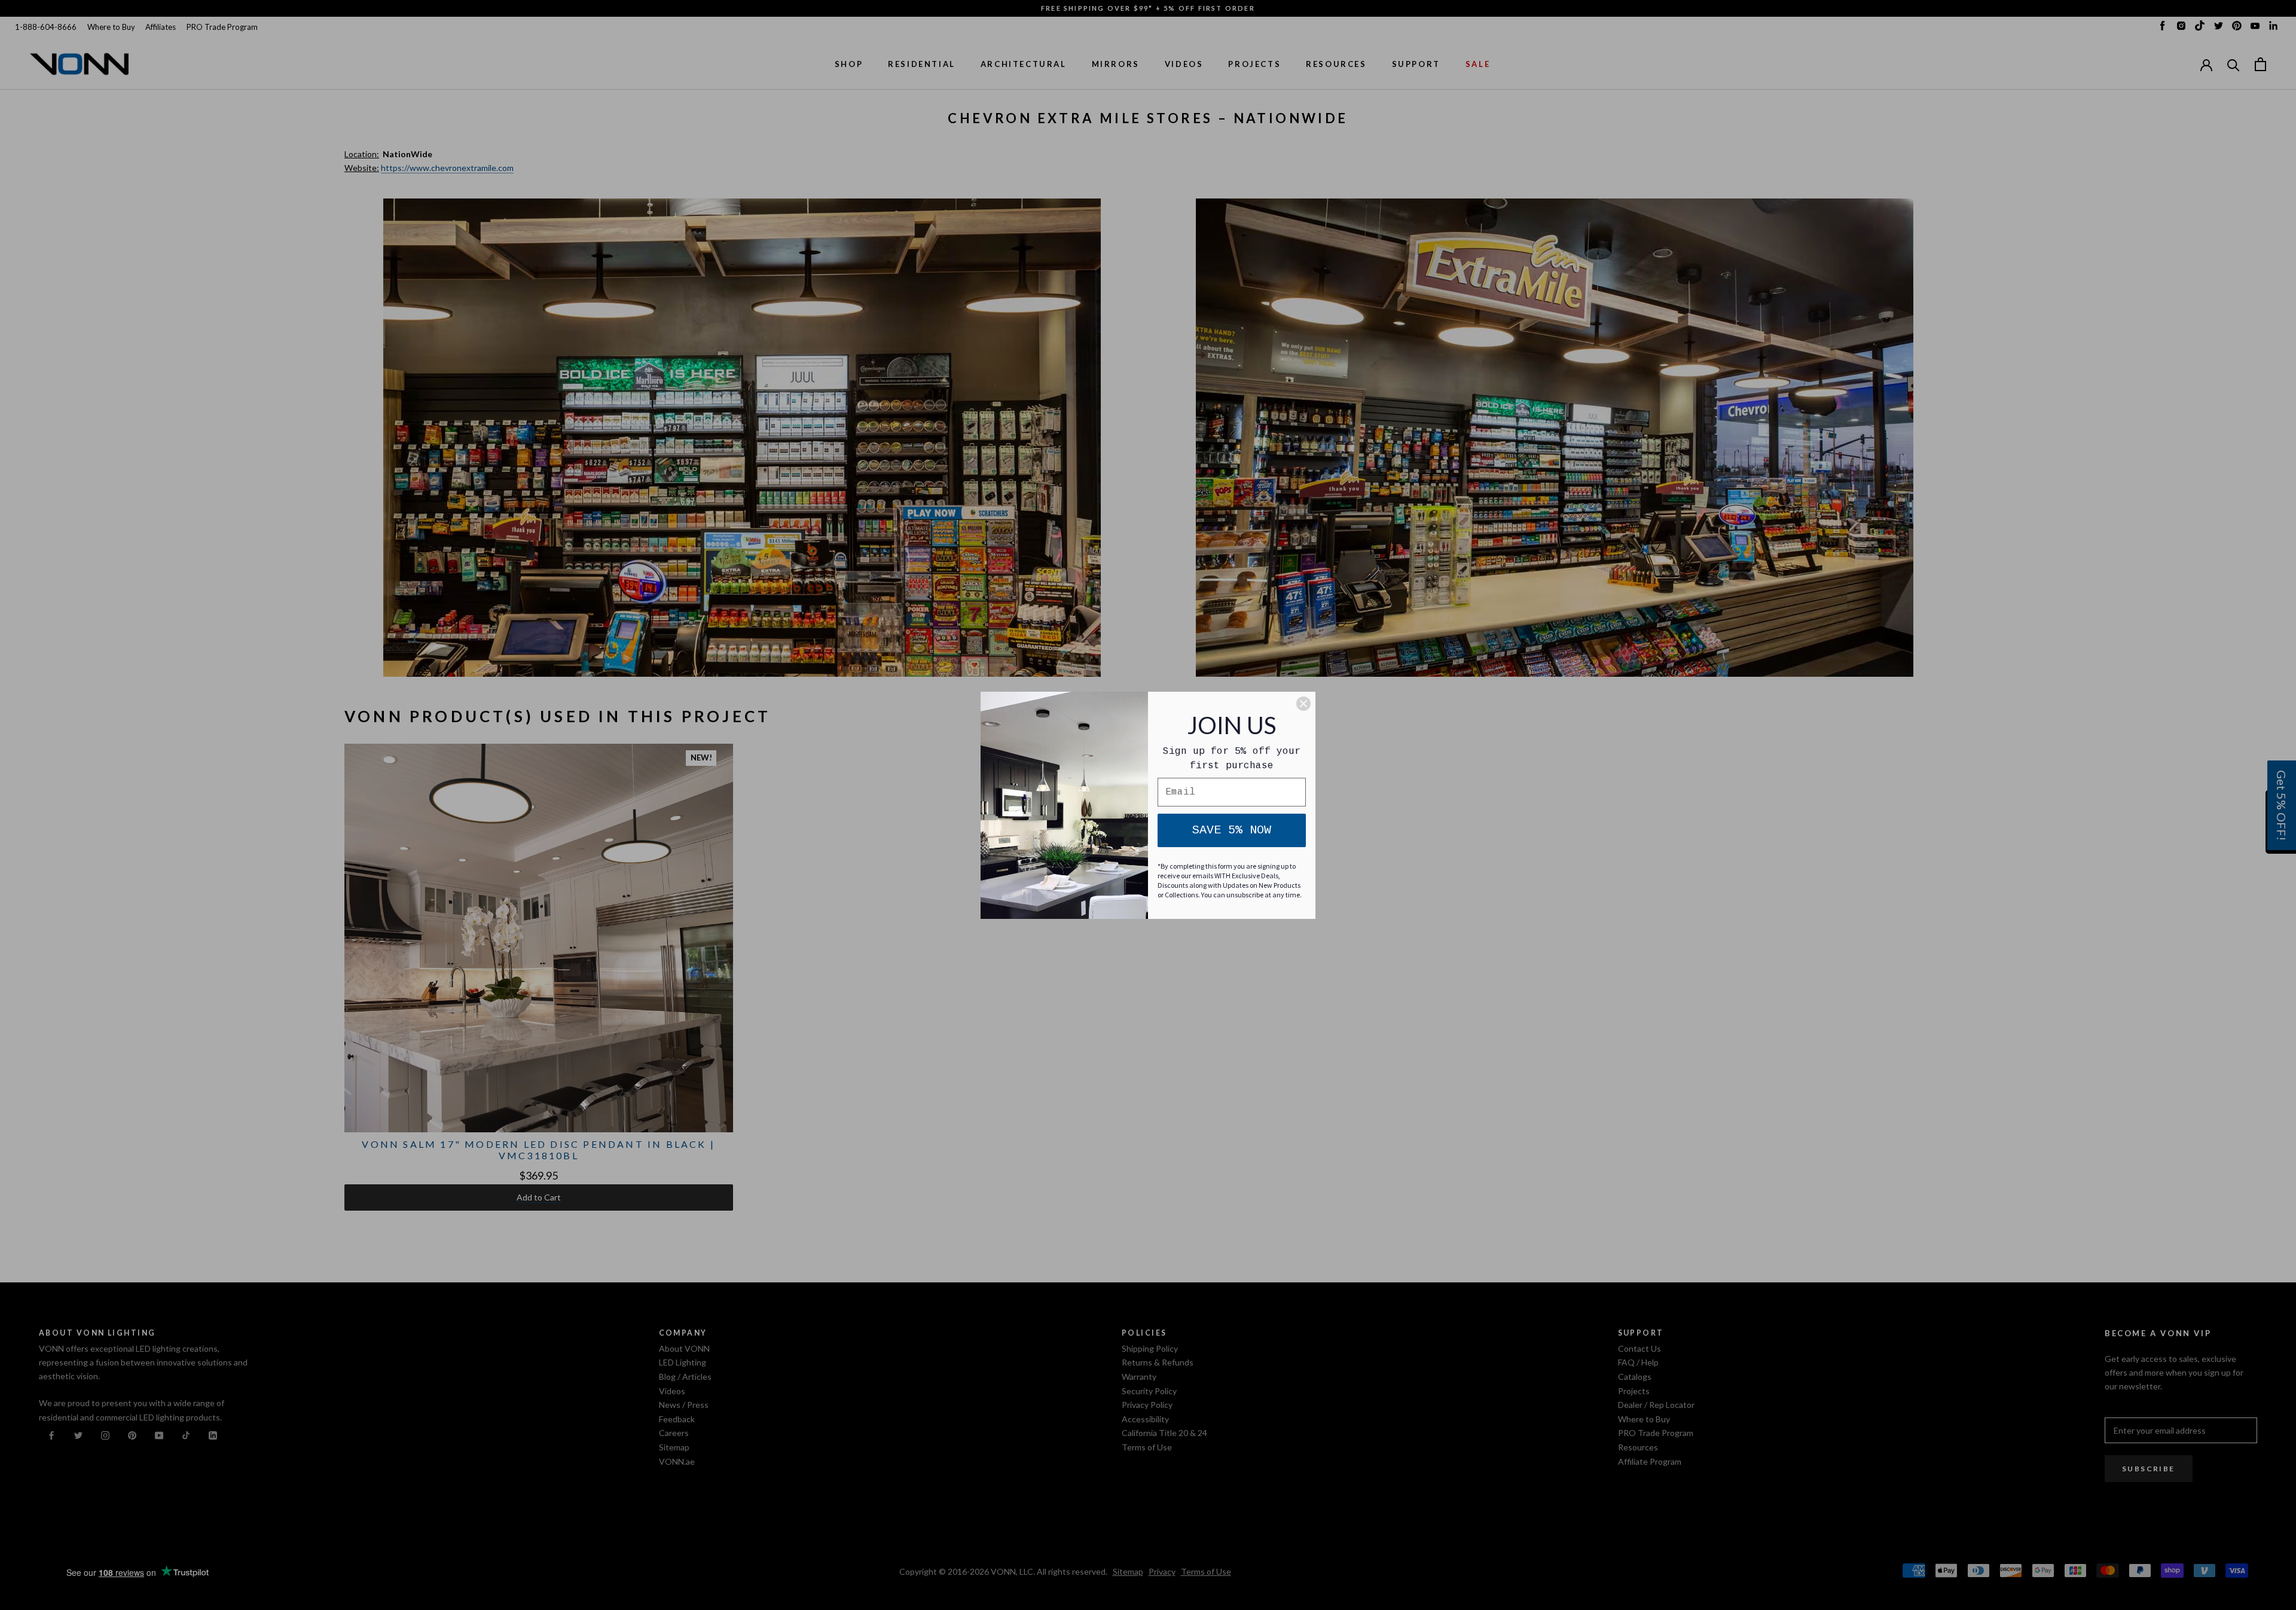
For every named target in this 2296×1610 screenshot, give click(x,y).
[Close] (1303, 704)
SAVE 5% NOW (1232, 830)
